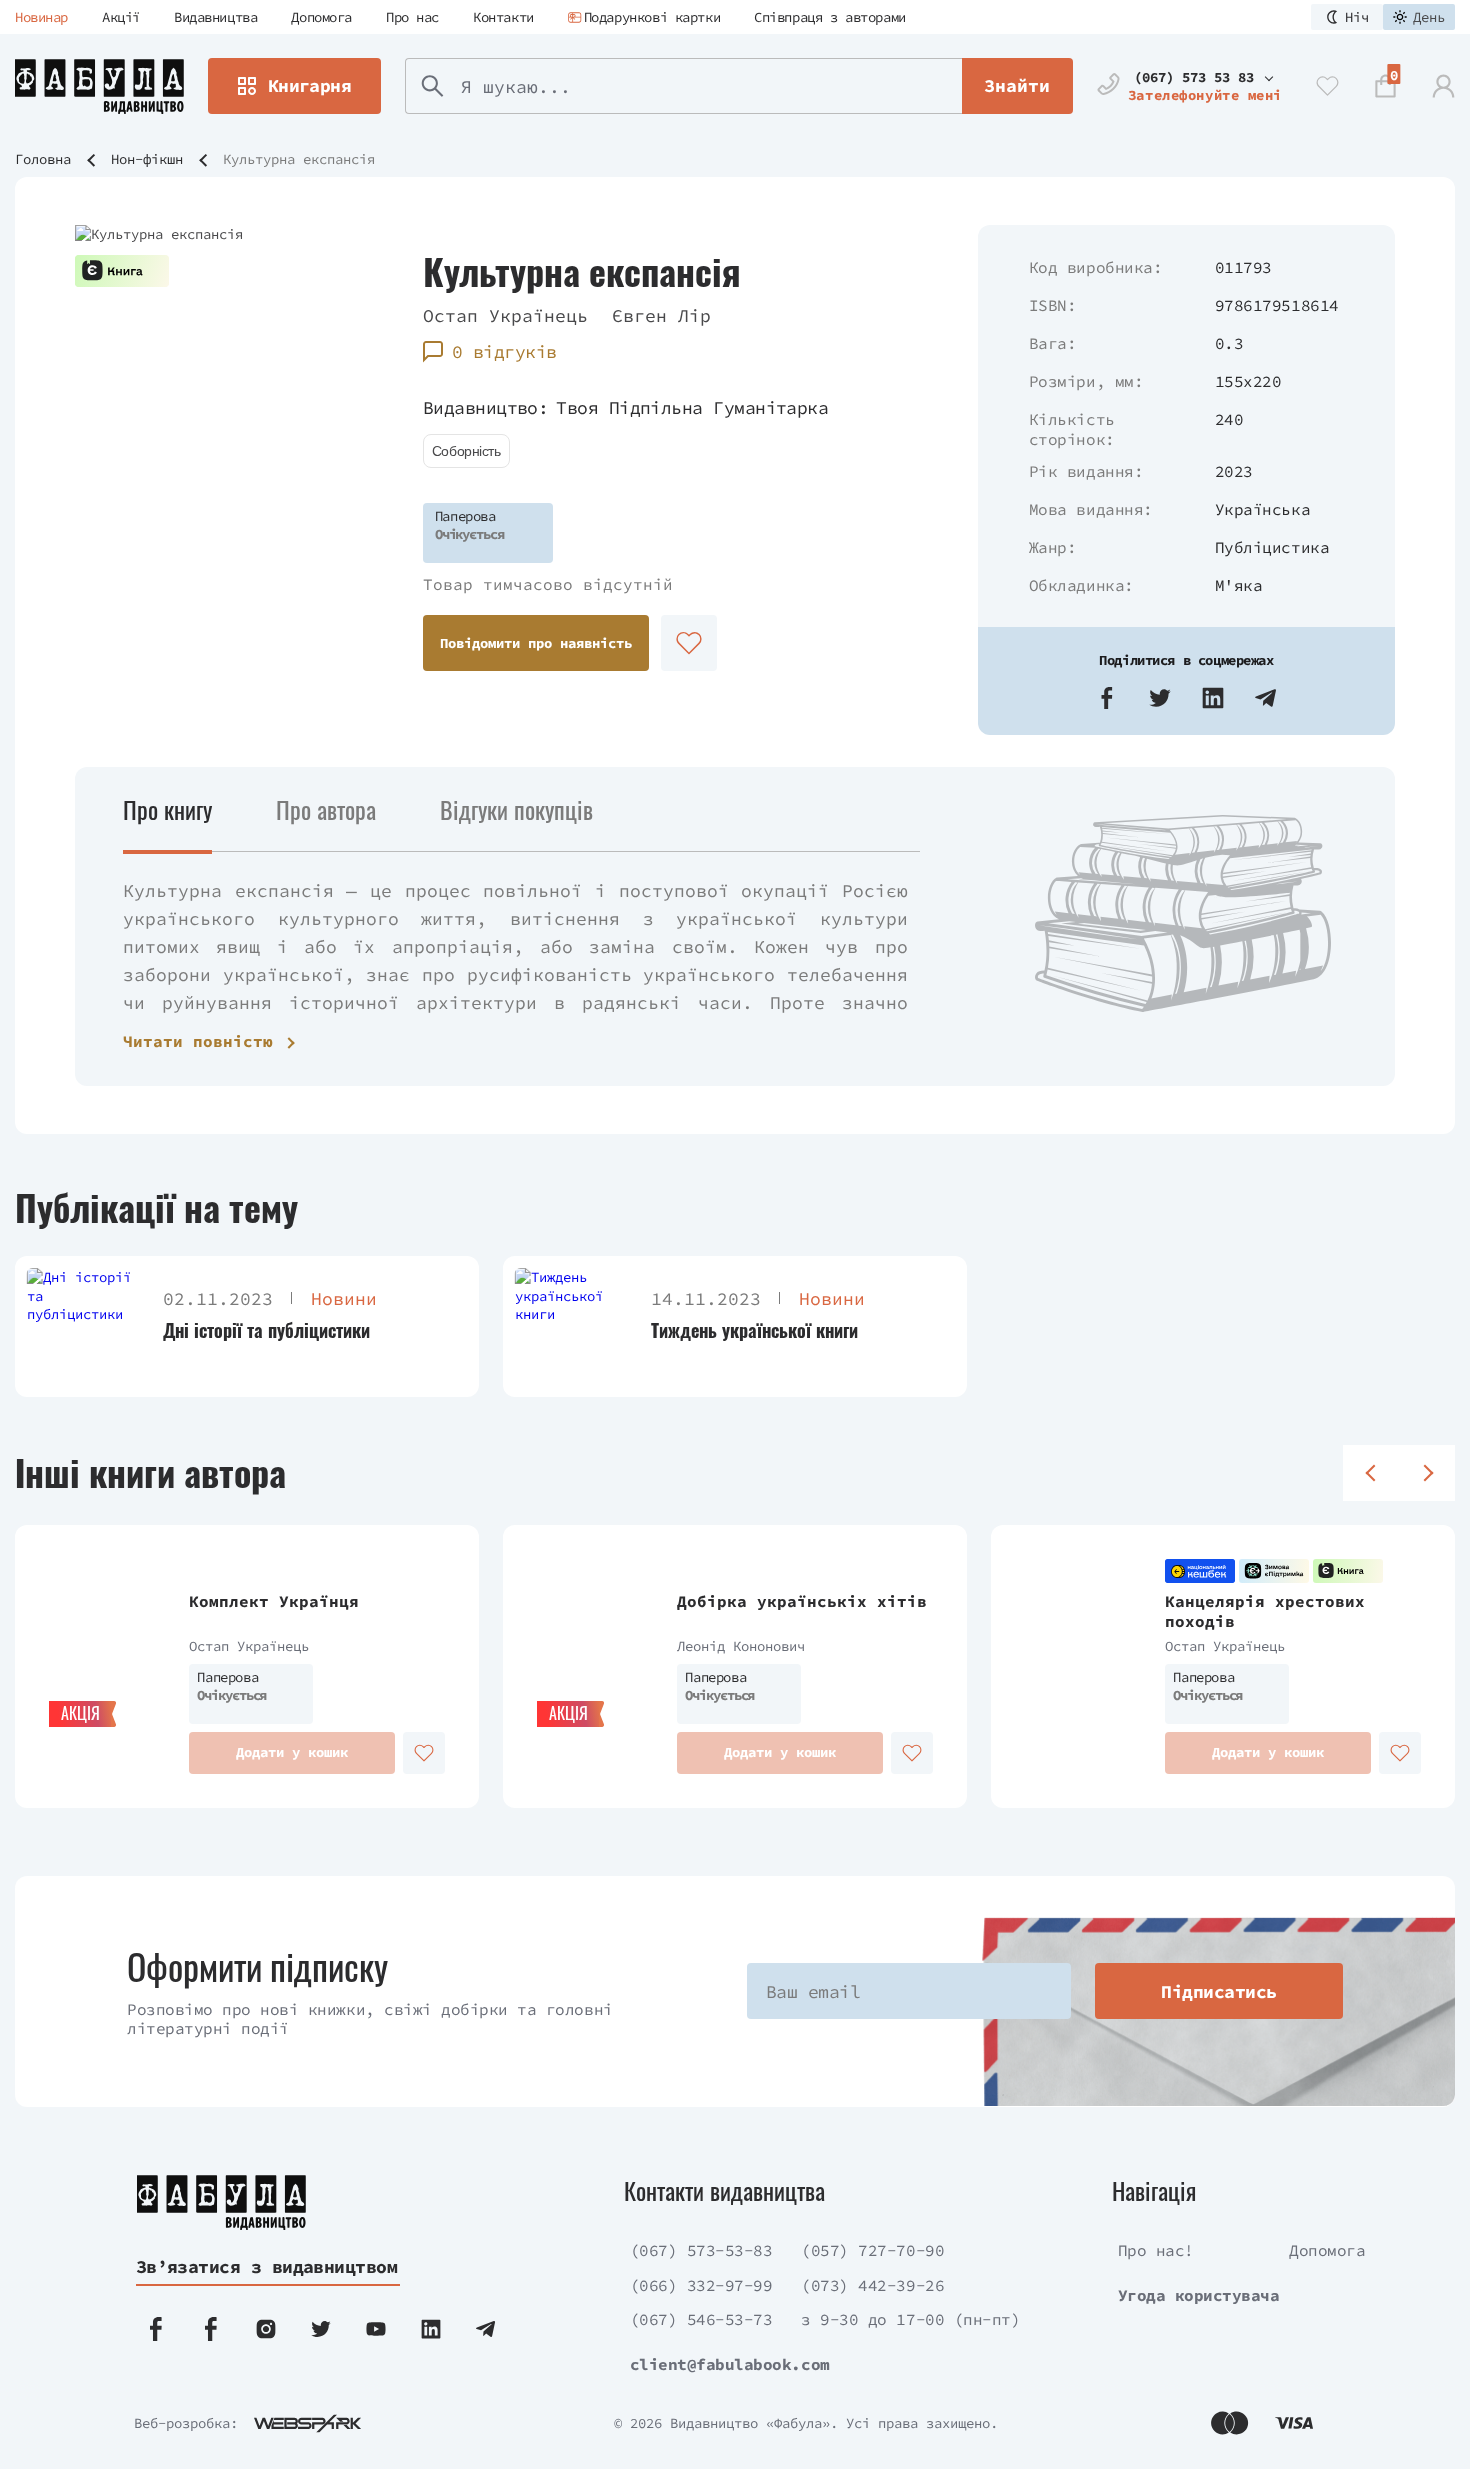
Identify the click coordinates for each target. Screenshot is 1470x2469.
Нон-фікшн (147, 159)
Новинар (41, 17)
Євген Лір (661, 315)
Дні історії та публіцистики (266, 1330)
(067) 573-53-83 (701, 2250)
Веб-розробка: (186, 2423)
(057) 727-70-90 (872, 2250)
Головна (43, 159)
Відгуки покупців (516, 809)
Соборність (466, 451)
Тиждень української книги (754, 1330)
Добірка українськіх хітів (802, 1601)
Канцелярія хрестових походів (1265, 1611)
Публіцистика (1272, 547)
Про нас (412, 17)
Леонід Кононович (741, 1646)
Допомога (321, 17)
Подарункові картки (652, 17)
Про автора (326, 809)
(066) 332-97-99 (701, 2285)
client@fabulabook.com (730, 2364)
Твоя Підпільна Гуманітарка (692, 407)
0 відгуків (504, 351)
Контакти (503, 17)
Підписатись (1218, 1991)
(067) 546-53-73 (701, 2319)
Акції (121, 17)
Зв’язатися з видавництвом (267, 2266)
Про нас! (1156, 2250)
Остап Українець (505, 315)
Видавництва (215, 17)
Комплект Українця (274, 1601)
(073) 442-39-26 (872, 2285)
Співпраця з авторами (830, 17)
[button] (1107, 698)
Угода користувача (1199, 2295)
